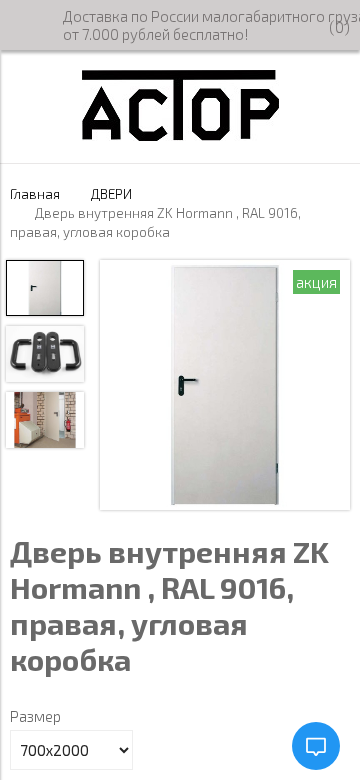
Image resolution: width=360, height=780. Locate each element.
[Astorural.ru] (180, 135)
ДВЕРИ (111, 194)
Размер (35, 716)
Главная (35, 194)
